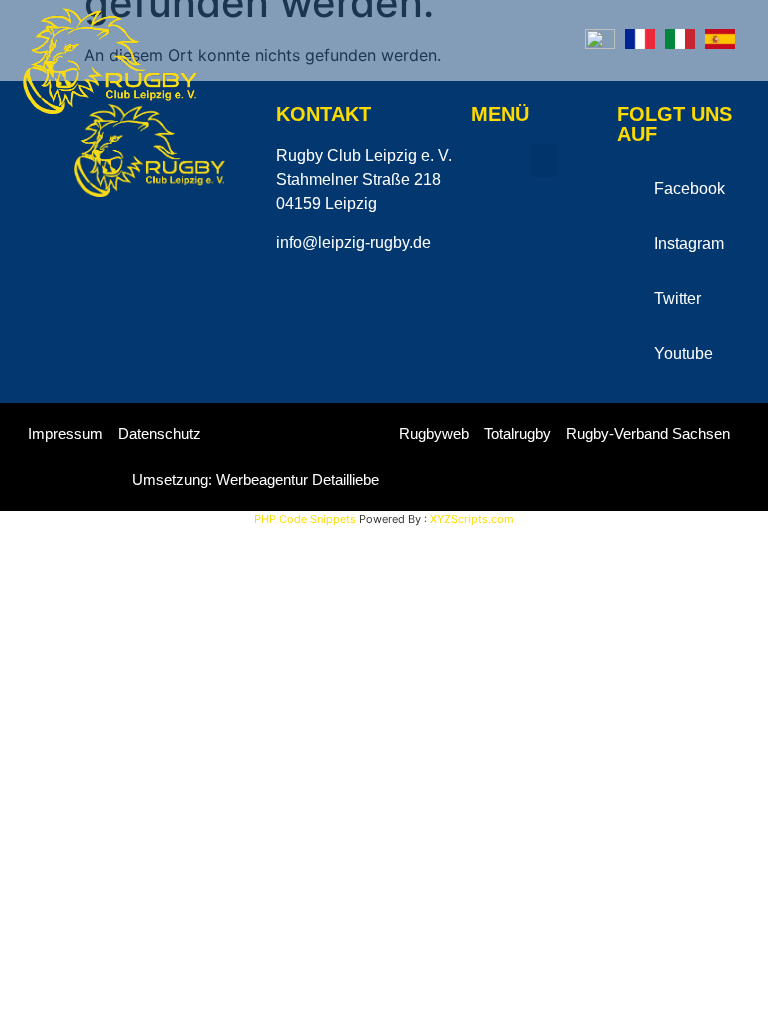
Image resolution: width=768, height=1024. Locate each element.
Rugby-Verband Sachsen (648, 433)
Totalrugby (517, 433)
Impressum (65, 433)
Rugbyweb (434, 433)
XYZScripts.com (472, 519)
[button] (726, 83)
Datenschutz (159, 433)
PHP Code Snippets (305, 519)
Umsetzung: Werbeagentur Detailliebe (255, 479)
